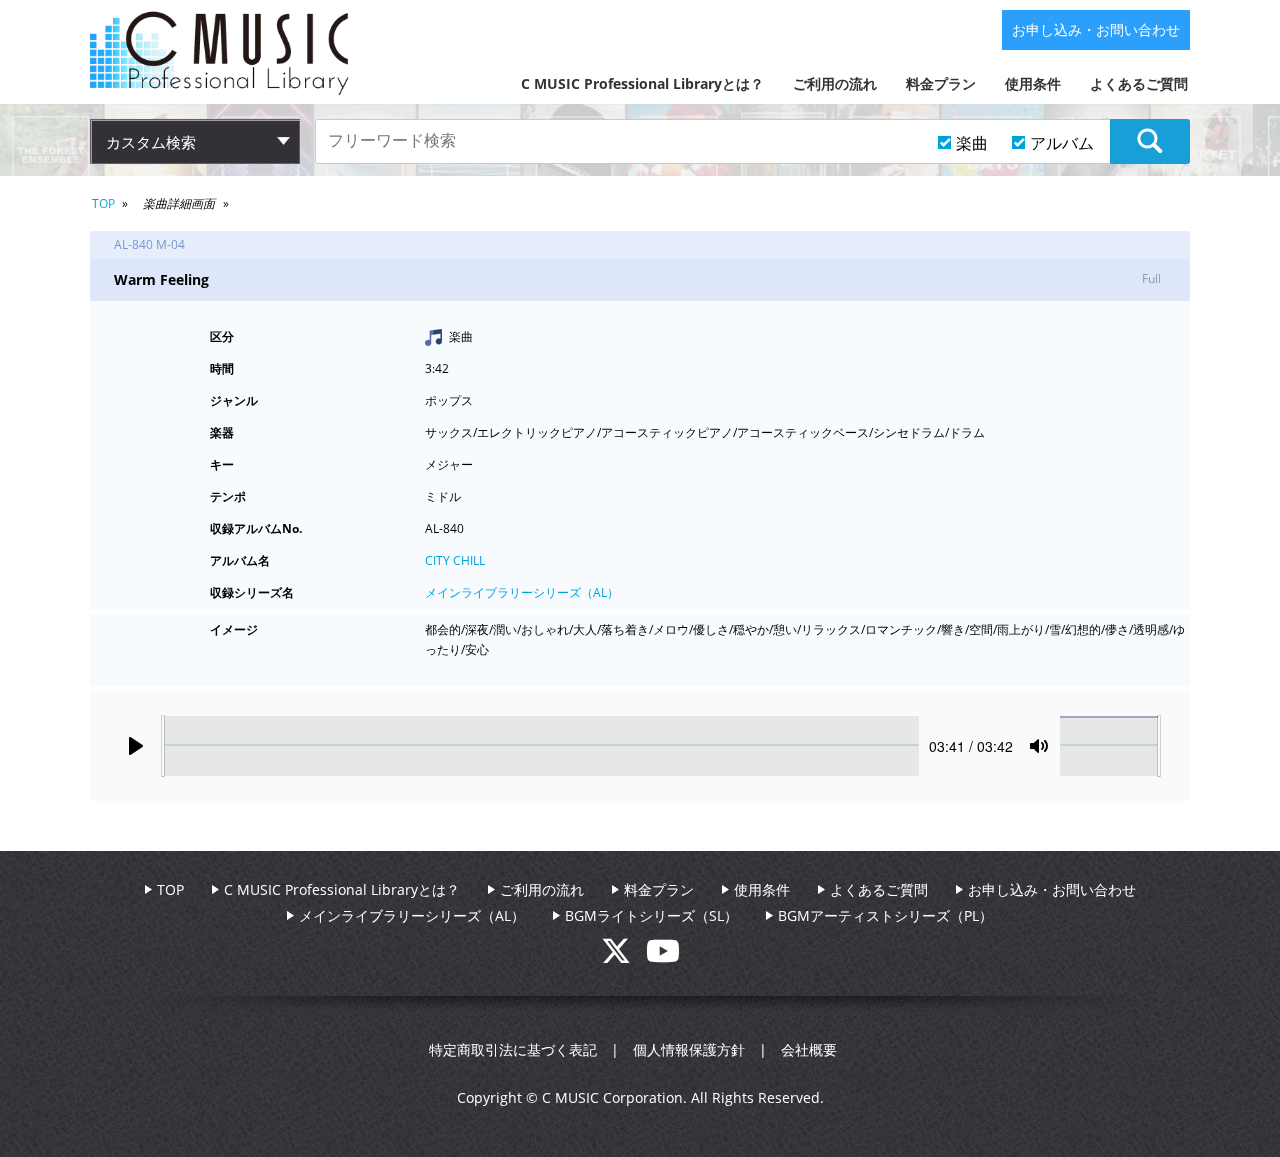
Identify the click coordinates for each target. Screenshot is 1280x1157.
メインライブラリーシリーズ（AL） (522, 592)
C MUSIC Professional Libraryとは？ (642, 83)
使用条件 (1033, 83)
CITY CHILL (455, 560)
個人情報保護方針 (689, 1049)
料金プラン (941, 83)
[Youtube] (663, 956)
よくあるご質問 (1139, 83)
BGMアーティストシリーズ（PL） (885, 915)
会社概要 (809, 1049)
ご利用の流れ (835, 83)
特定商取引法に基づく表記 (513, 1049)
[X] (623, 956)
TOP (103, 203)
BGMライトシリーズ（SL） (651, 915)
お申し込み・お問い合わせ (1096, 29)
